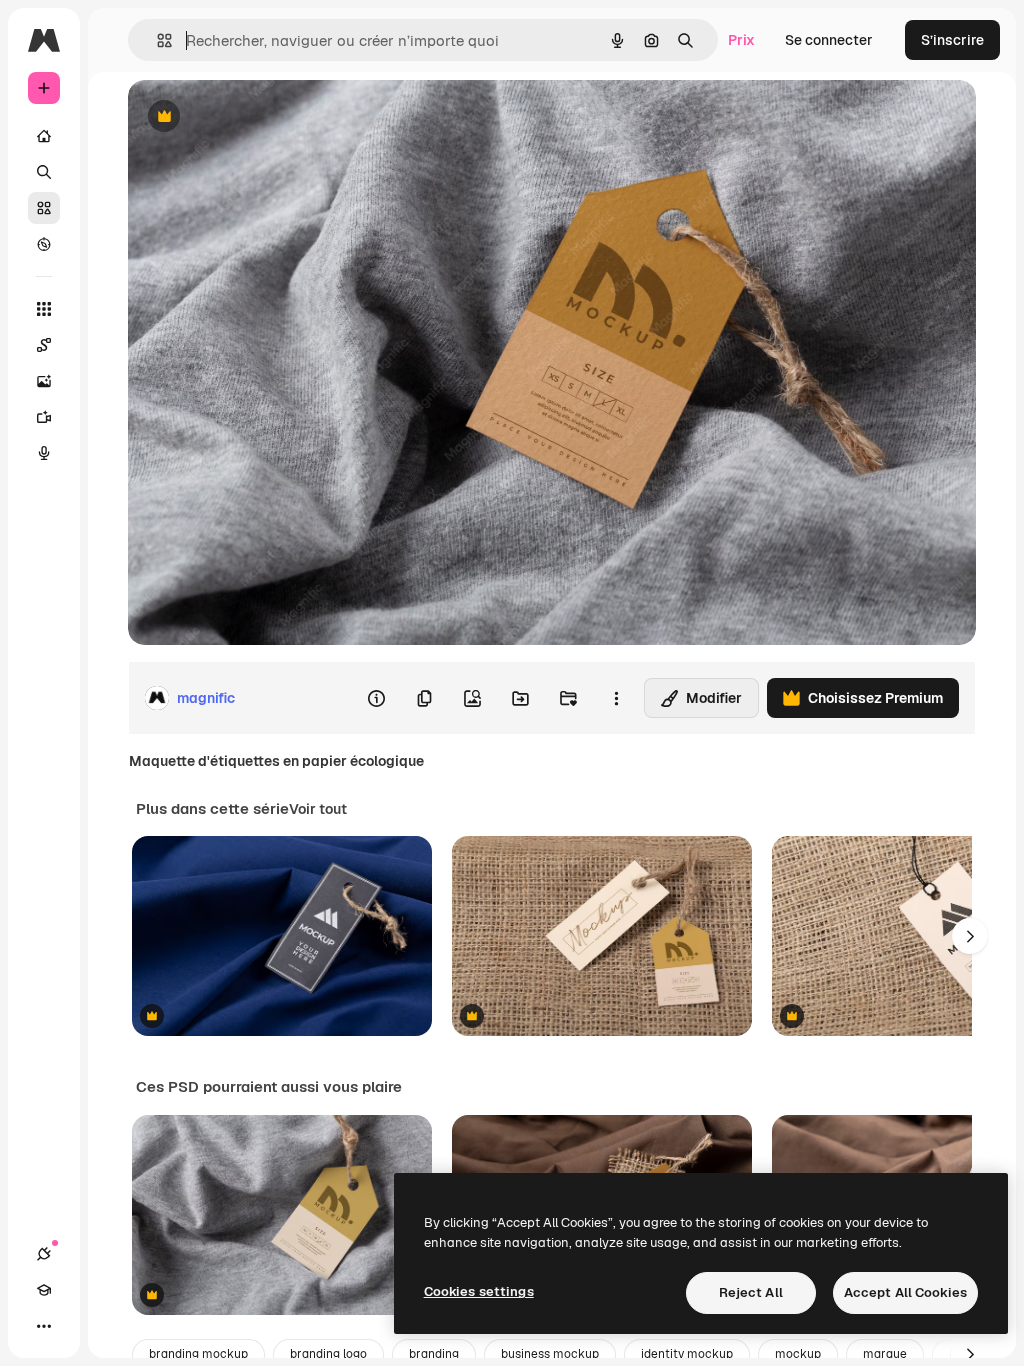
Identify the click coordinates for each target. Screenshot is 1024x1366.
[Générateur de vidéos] (44, 417)
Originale (260, 117)
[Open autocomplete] (156, 40)
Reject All (751, 1292)
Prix (741, 40)
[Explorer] (44, 244)
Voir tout (318, 809)
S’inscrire (952, 40)
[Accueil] (44, 136)
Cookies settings (479, 1291)
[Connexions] (44, 1254)
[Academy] (44, 1290)
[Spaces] (44, 345)
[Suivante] (970, 936)
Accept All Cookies (905, 1292)
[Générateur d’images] (44, 381)
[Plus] (44, 1326)
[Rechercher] (44, 172)
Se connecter (829, 40)
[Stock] (44, 208)
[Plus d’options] (616, 698)
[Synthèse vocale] (44, 453)
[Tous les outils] (44, 309)
